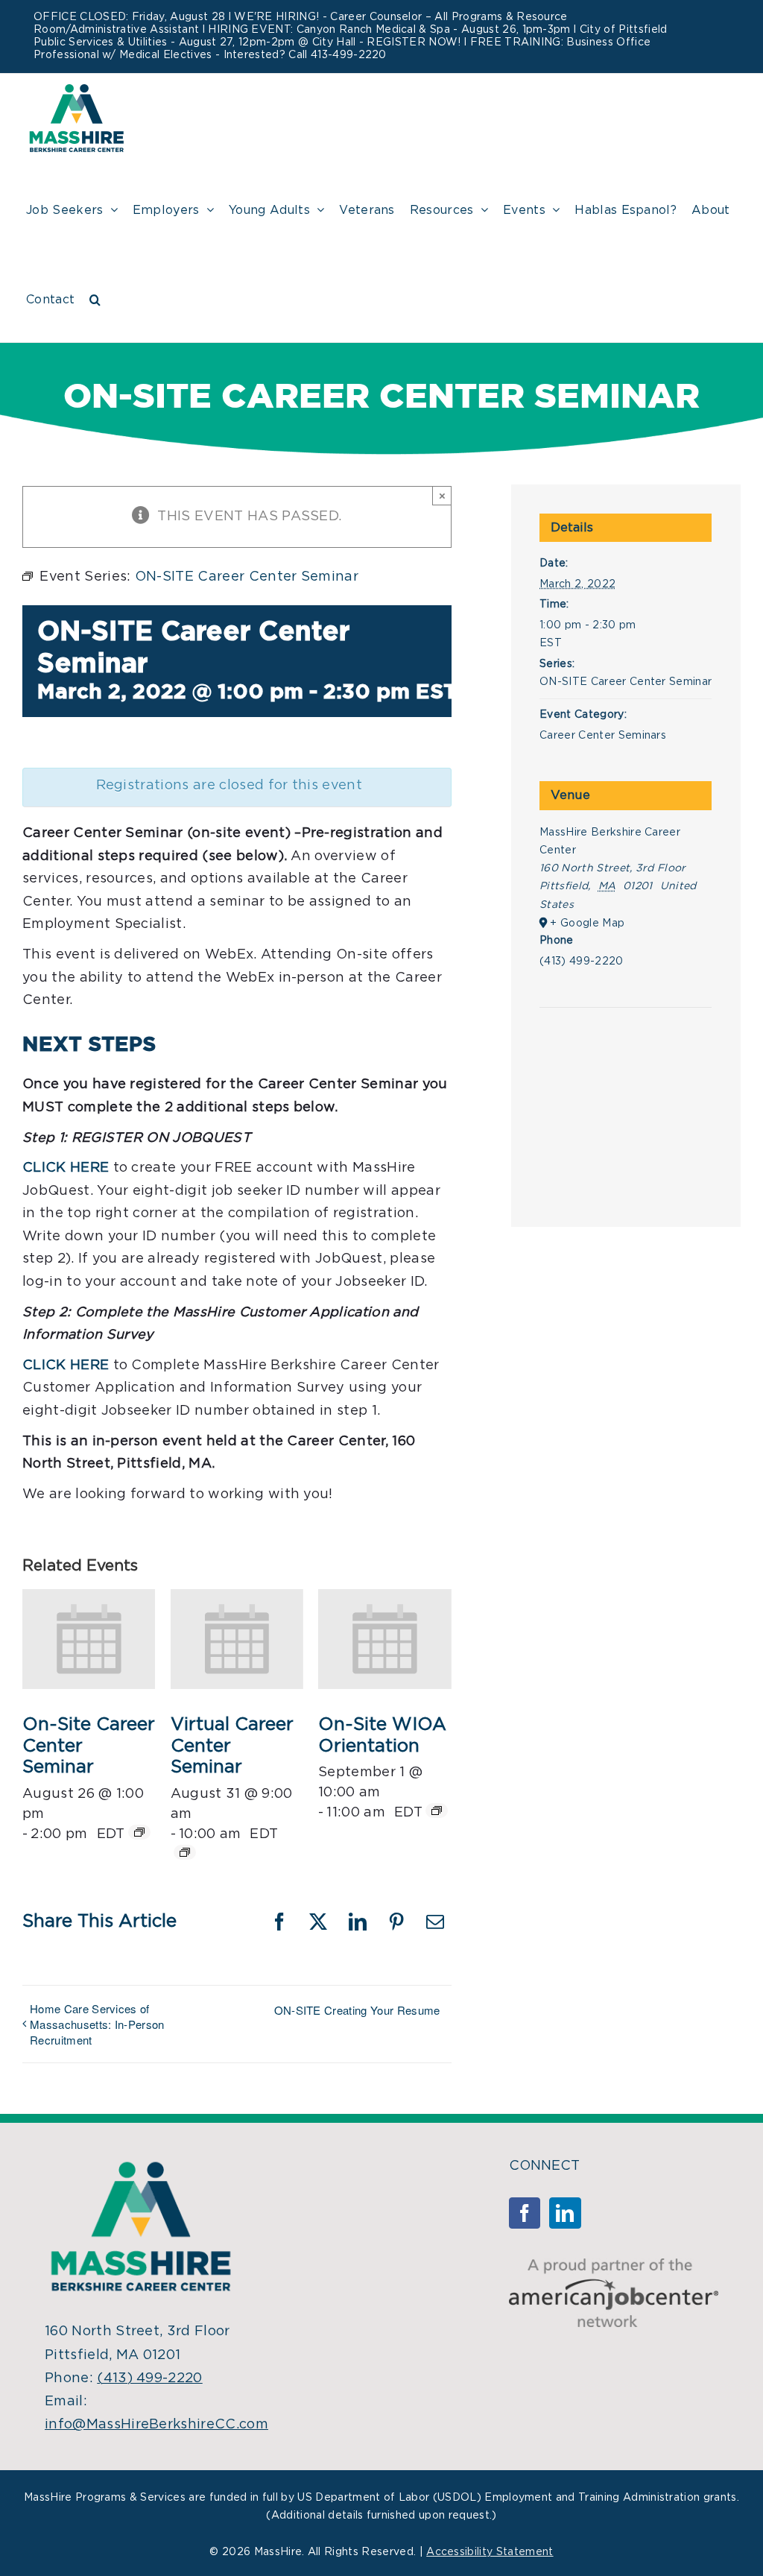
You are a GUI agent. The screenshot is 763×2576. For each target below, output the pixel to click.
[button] (95, 297)
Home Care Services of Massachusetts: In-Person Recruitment (97, 2024)
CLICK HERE (66, 1366)
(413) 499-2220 (149, 2378)
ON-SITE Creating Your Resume (357, 2010)
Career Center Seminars (603, 736)
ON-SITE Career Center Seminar (626, 682)
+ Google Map (587, 924)
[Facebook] (525, 2213)
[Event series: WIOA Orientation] (437, 1811)
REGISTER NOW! (414, 42)
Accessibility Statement (490, 2552)
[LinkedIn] (565, 2213)
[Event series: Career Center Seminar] (139, 1832)
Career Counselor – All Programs (416, 17)
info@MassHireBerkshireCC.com (156, 2425)
